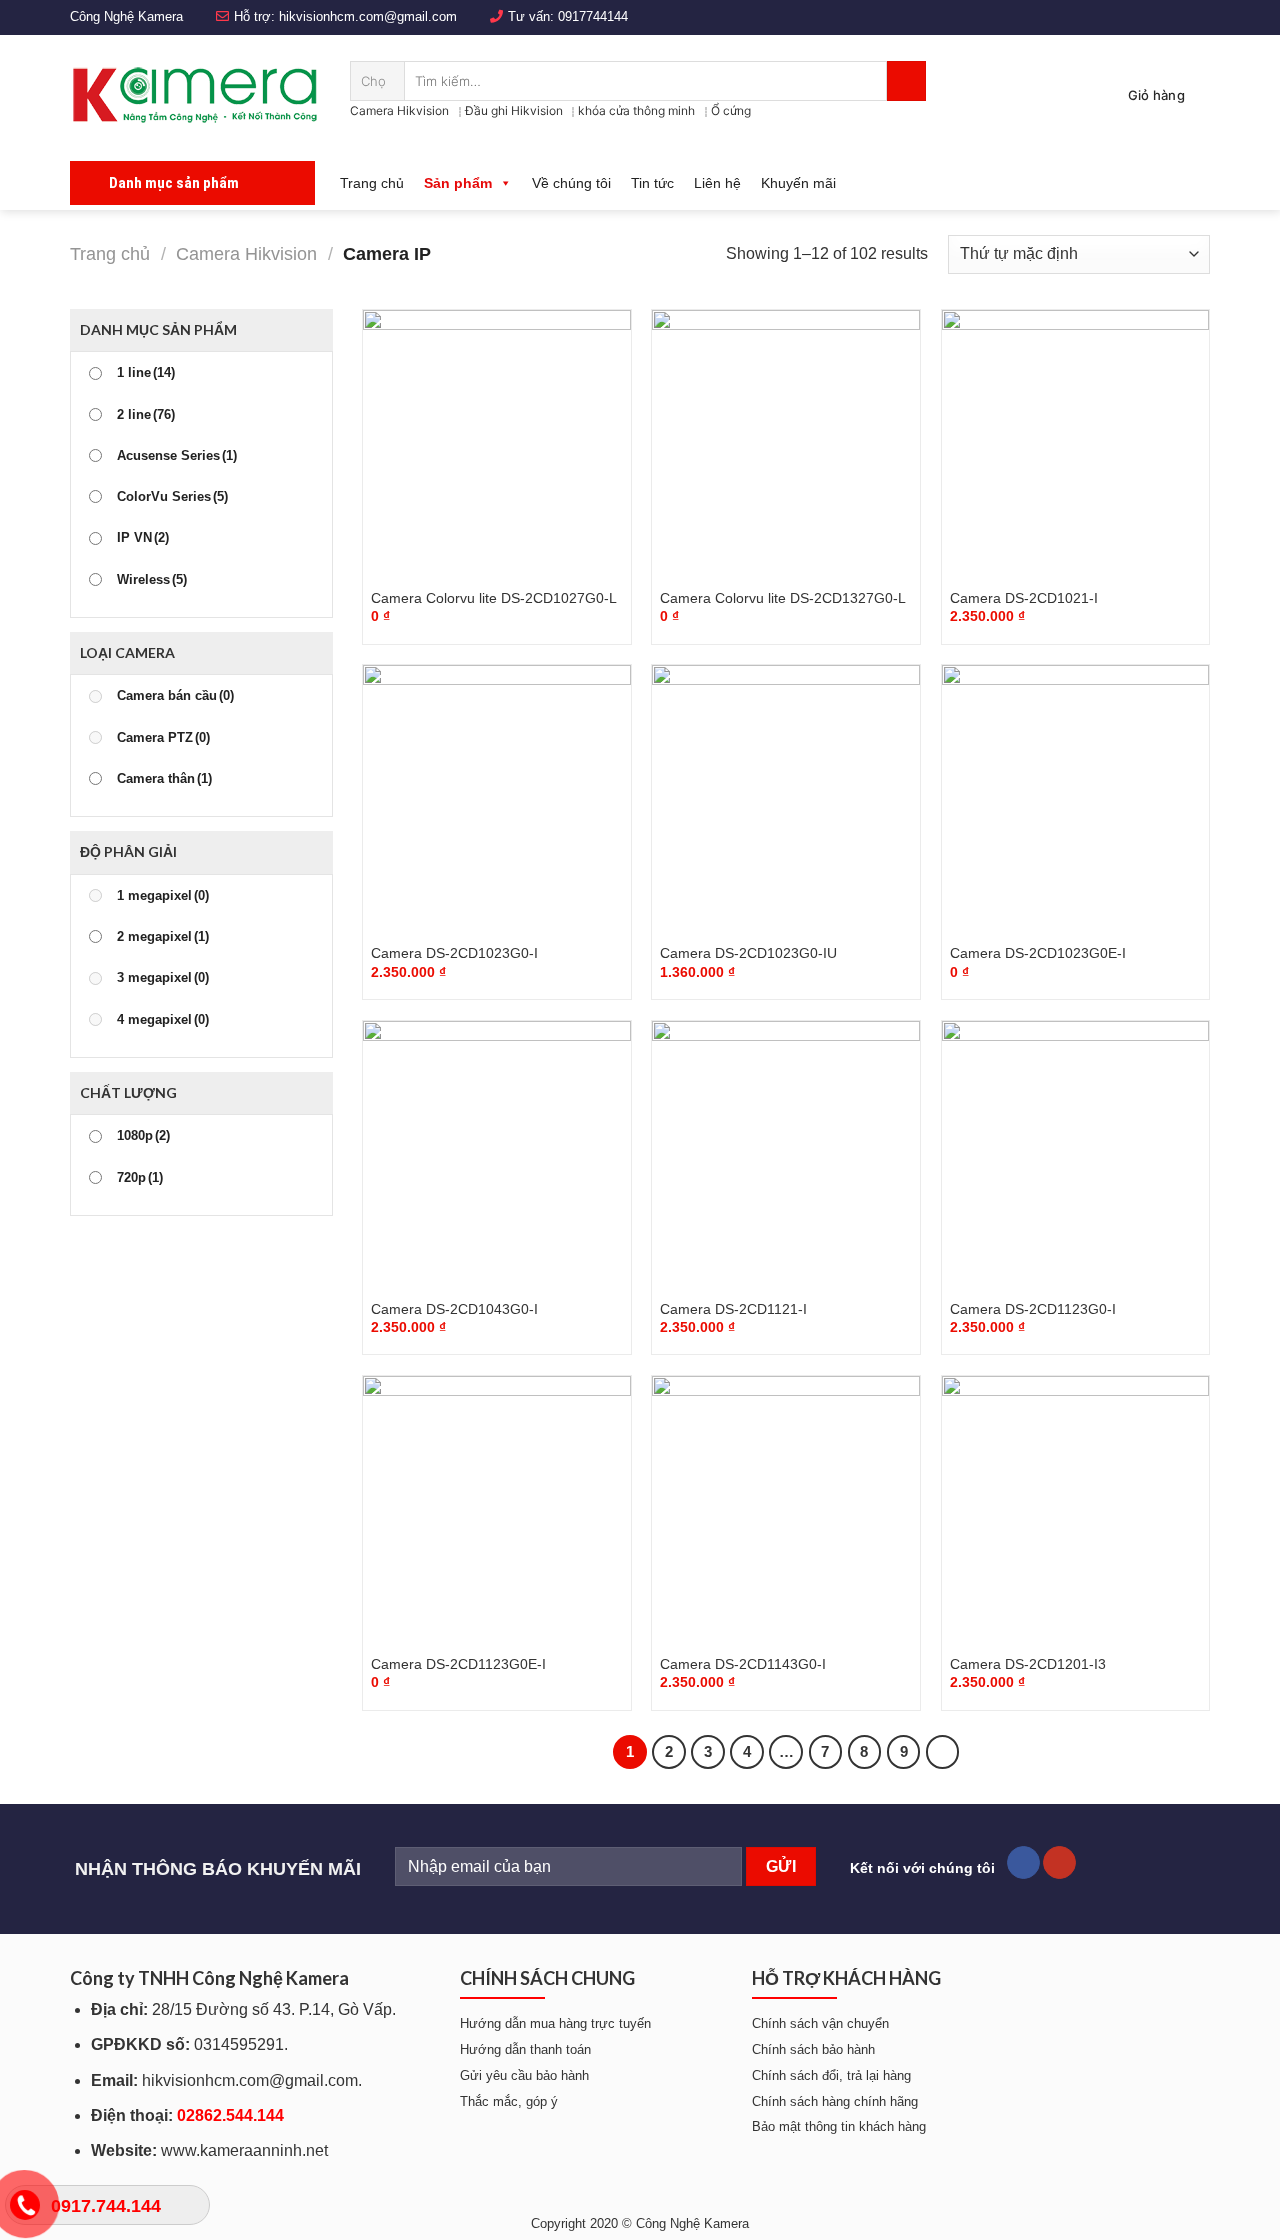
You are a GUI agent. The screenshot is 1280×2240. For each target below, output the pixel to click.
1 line (146, 373)
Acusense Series (177, 456)
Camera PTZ (163, 738)
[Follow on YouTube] (1059, 1863)
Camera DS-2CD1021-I (1024, 598)
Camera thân (164, 779)
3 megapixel (163, 978)
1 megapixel (163, 896)
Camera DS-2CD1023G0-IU (748, 953)
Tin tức (652, 183)
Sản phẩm (458, 183)
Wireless (152, 580)
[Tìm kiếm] (906, 81)
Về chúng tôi (571, 183)
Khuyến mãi (798, 183)
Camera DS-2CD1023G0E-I (1038, 953)
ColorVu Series (172, 497)
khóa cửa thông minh (636, 110)
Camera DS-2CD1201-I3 (1028, 1664)
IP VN (143, 538)
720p (140, 1178)
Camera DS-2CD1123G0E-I (458, 1664)
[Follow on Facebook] (1023, 1863)
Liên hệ (717, 183)
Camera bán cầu (175, 696)
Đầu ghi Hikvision (514, 110)
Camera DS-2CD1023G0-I (454, 953)
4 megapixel (163, 1020)
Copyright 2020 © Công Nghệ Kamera (640, 2223)
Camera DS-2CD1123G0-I (1033, 1309)
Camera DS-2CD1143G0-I (743, 1664)
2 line (146, 415)
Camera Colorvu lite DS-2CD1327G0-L (783, 598)
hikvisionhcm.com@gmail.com (368, 16)
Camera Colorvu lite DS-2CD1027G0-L (494, 598)
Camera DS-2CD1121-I (733, 1309)
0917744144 (593, 16)
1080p (143, 1136)
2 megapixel (163, 937)
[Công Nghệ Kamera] (195, 95)
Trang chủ (372, 183)
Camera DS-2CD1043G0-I (454, 1309)
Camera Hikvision (399, 110)
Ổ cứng (731, 110)
